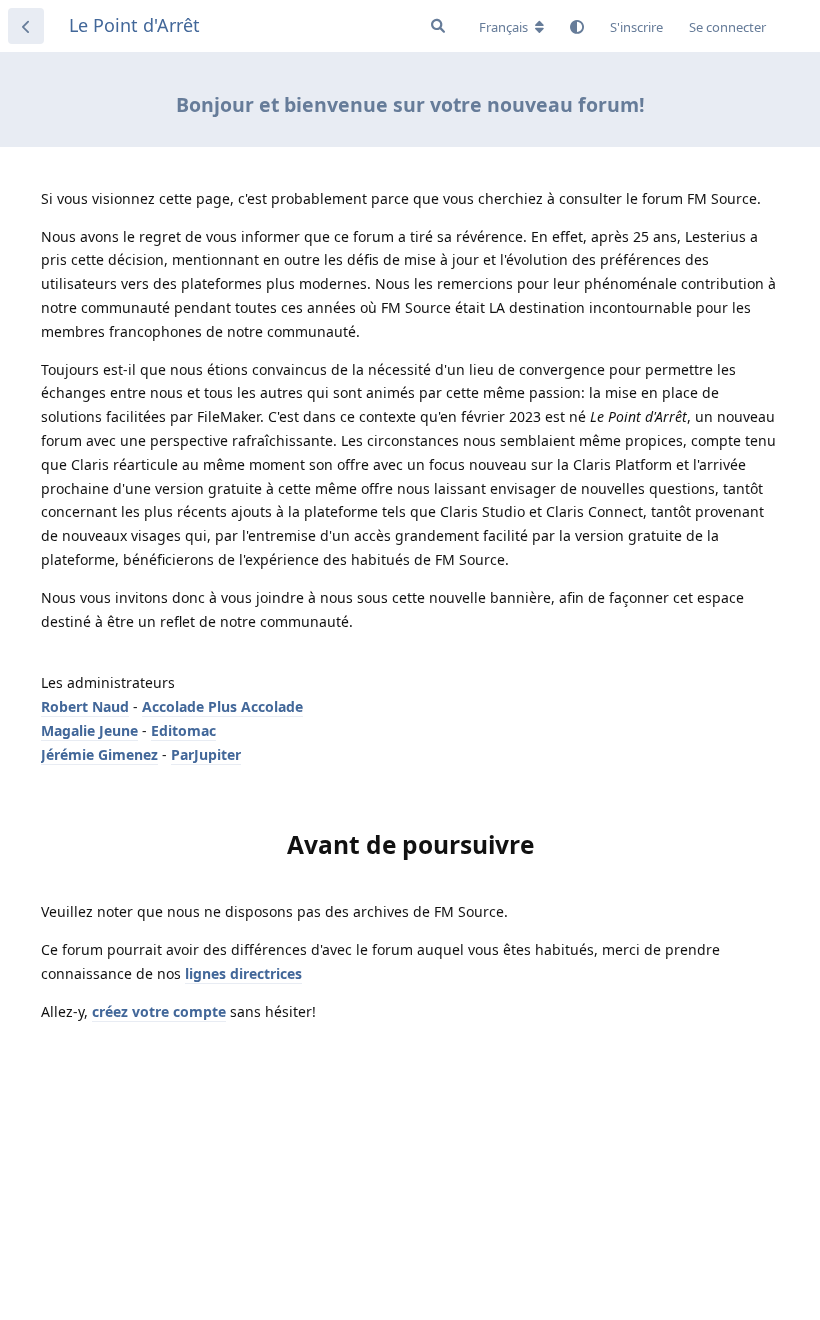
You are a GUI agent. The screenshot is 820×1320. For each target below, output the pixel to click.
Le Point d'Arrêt (134, 25)
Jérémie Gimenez (99, 754)
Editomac (183, 730)
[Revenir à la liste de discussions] (26, 26)
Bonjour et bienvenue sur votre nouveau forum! (410, 104)
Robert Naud (85, 706)
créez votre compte (159, 1011)
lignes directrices (243, 973)
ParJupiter (206, 754)
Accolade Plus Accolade (222, 706)
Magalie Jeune (89, 730)
